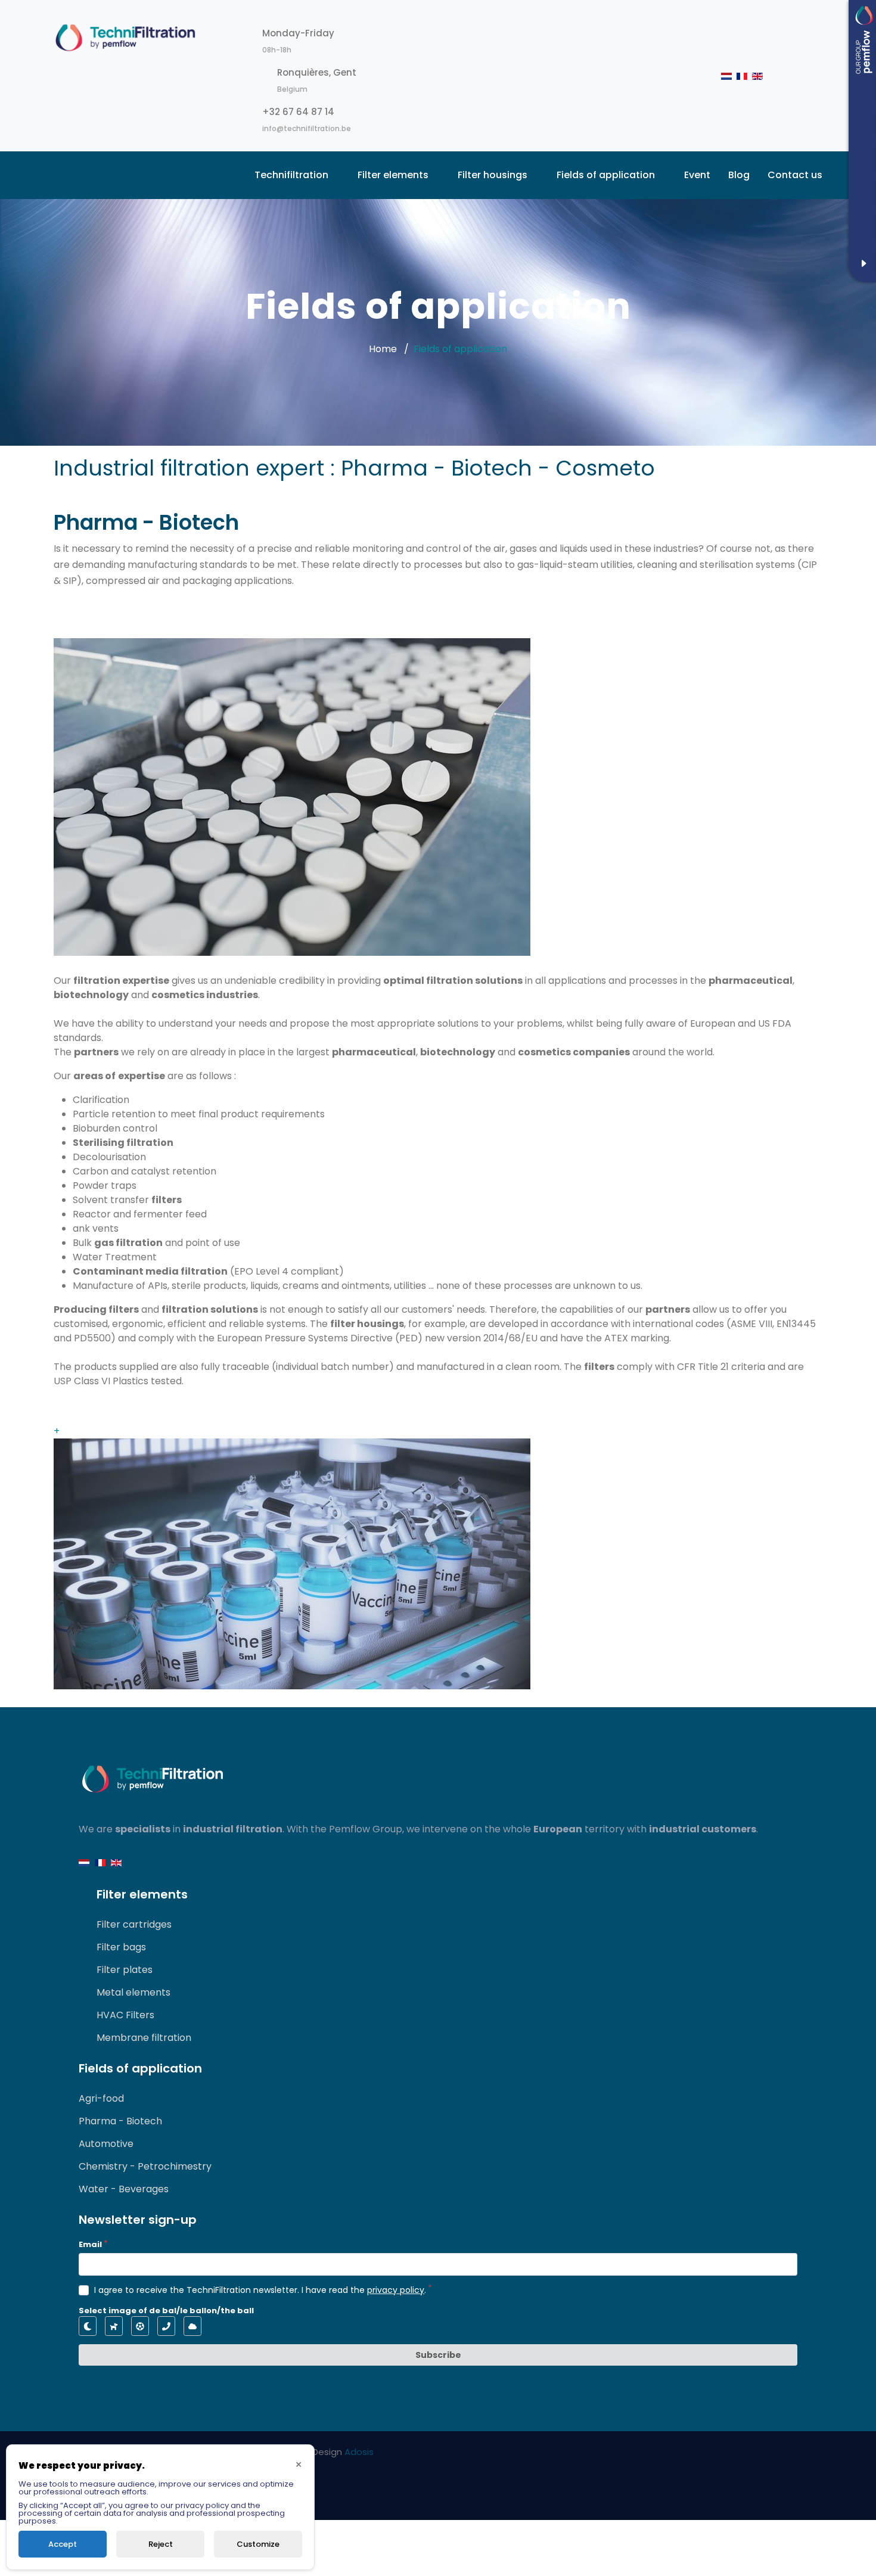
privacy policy (396, 2290)
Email (90, 2244)
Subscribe (438, 2355)
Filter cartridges (134, 1924)
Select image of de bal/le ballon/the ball (166, 2311)
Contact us (795, 175)
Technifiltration (291, 175)
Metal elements (133, 1992)
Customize (258, 2544)
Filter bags (121, 1947)
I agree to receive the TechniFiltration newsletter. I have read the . (260, 2290)
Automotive (106, 2144)
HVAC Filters (125, 2015)
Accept (63, 2544)
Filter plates (125, 1970)
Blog (739, 175)
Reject (161, 2544)
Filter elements (393, 175)
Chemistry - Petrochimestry (145, 2166)
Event (697, 175)
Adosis (359, 2452)
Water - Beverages (124, 2189)
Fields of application (606, 175)
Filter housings (493, 175)
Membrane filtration (144, 2038)
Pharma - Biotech (120, 2121)
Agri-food (101, 2098)
